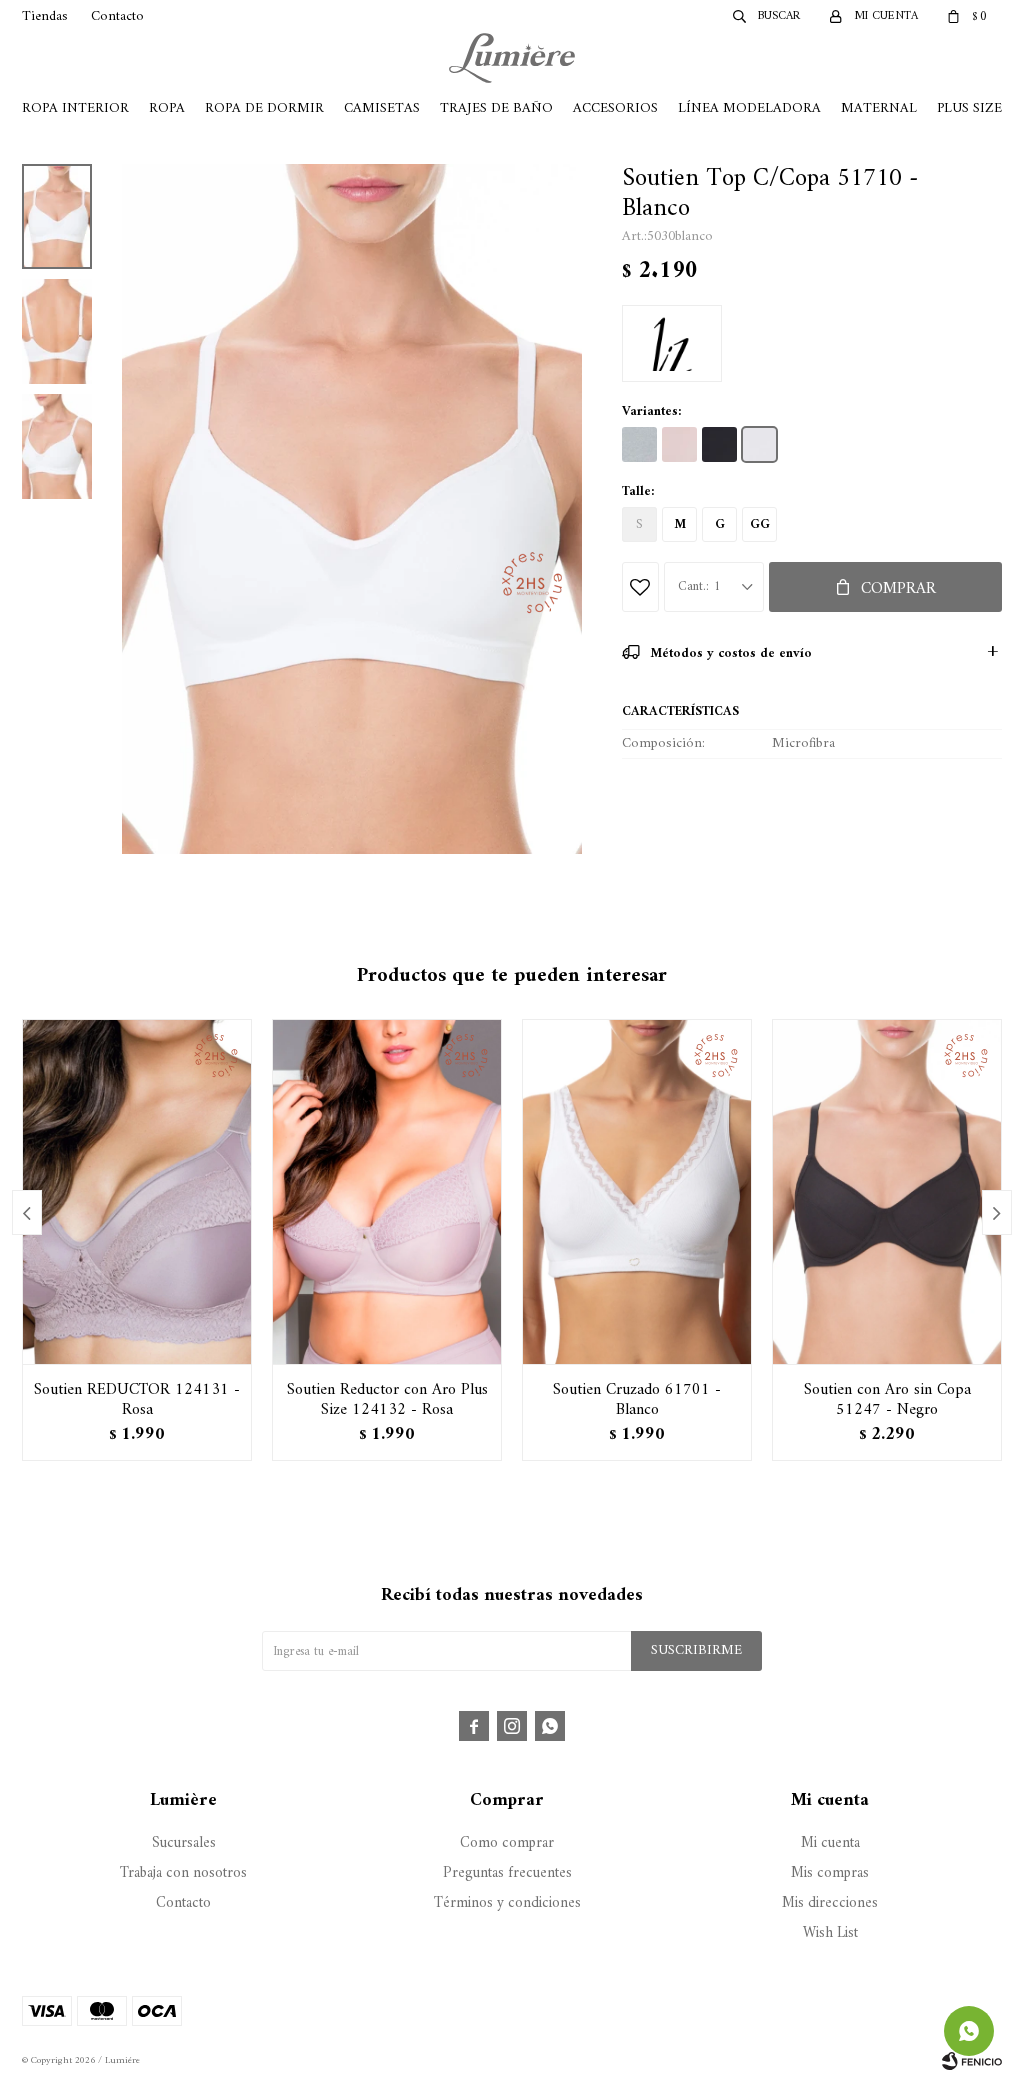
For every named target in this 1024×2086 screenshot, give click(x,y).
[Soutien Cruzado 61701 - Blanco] (637, 1191)
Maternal (879, 108)
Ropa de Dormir (264, 108)
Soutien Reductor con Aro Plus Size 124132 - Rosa (387, 1400)
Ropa (167, 108)
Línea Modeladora (749, 108)
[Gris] (639, 444)
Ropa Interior (75, 108)
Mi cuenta (830, 1843)
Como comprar (507, 1843)
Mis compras (830, 1873)
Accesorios (615, 108)
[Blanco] (759, 444)
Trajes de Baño (496, 108)
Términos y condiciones (507, 1903)
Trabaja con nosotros (183, 1873)
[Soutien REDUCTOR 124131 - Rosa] (137, 1191)
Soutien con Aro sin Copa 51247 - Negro (887, 1400)
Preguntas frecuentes (507, 1873)
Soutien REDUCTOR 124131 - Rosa (137, 1400)
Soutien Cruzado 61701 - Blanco (637, 1400)
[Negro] (719, 444)
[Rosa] (679, 444)
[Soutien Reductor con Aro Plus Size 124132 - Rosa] (387, 1191)
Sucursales (184, 1843)
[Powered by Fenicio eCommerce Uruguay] (972, 2061)
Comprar (898, 589)
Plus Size (969, 108)
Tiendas (45, 16)
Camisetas (382, 108)
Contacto (117, 16)
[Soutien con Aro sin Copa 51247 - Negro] (887, 1191)
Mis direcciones (830, 1903)
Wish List (830, 1933)
